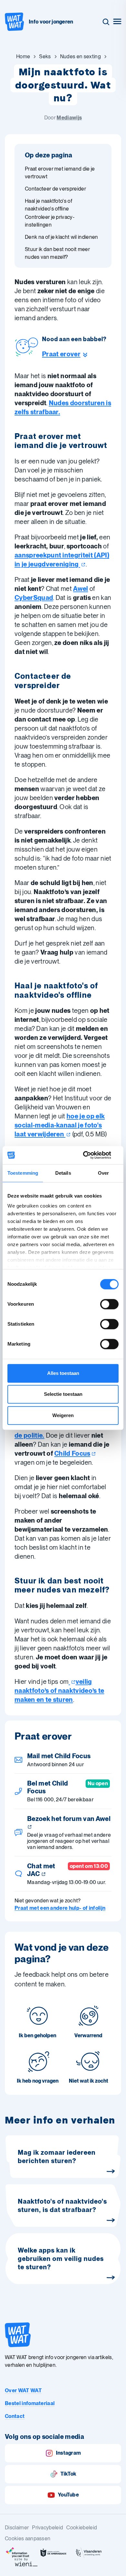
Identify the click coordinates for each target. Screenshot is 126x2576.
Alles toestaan (63, 1373)
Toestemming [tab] (23, 1173)
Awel (80, 589)
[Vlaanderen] (89, 2553)
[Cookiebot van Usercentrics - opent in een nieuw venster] (91, 1155)
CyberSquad (34, 598)
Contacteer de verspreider (55, 189)
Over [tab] (103, 1173)
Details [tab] (63, 1173)
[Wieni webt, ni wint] (26, 2562)
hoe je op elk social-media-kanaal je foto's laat (60, 1125)
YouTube (68, 2495)
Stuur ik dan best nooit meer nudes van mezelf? (57, 253)
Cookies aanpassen (28, 2539)
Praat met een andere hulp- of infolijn (60, 1908)
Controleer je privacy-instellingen (50, 221)
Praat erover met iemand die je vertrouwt (60, 173)
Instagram (68, 2453)
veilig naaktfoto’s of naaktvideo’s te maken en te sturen (59, 1691)
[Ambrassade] (53, 2553)
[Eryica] (18, 2553)
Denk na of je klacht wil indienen (62, 237)
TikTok (68, 2474)
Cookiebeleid (82, 2528)
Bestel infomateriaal (30, 2403)
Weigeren (63, 1415)
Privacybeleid (47, 2528)
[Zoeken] (106, 22)
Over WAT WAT (23, 2390)
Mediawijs (69, 118)
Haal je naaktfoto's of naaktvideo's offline (48, 205)
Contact (15, 2416)
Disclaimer (17, 2528)
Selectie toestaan (63, 1394)
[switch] (109, 1304)
